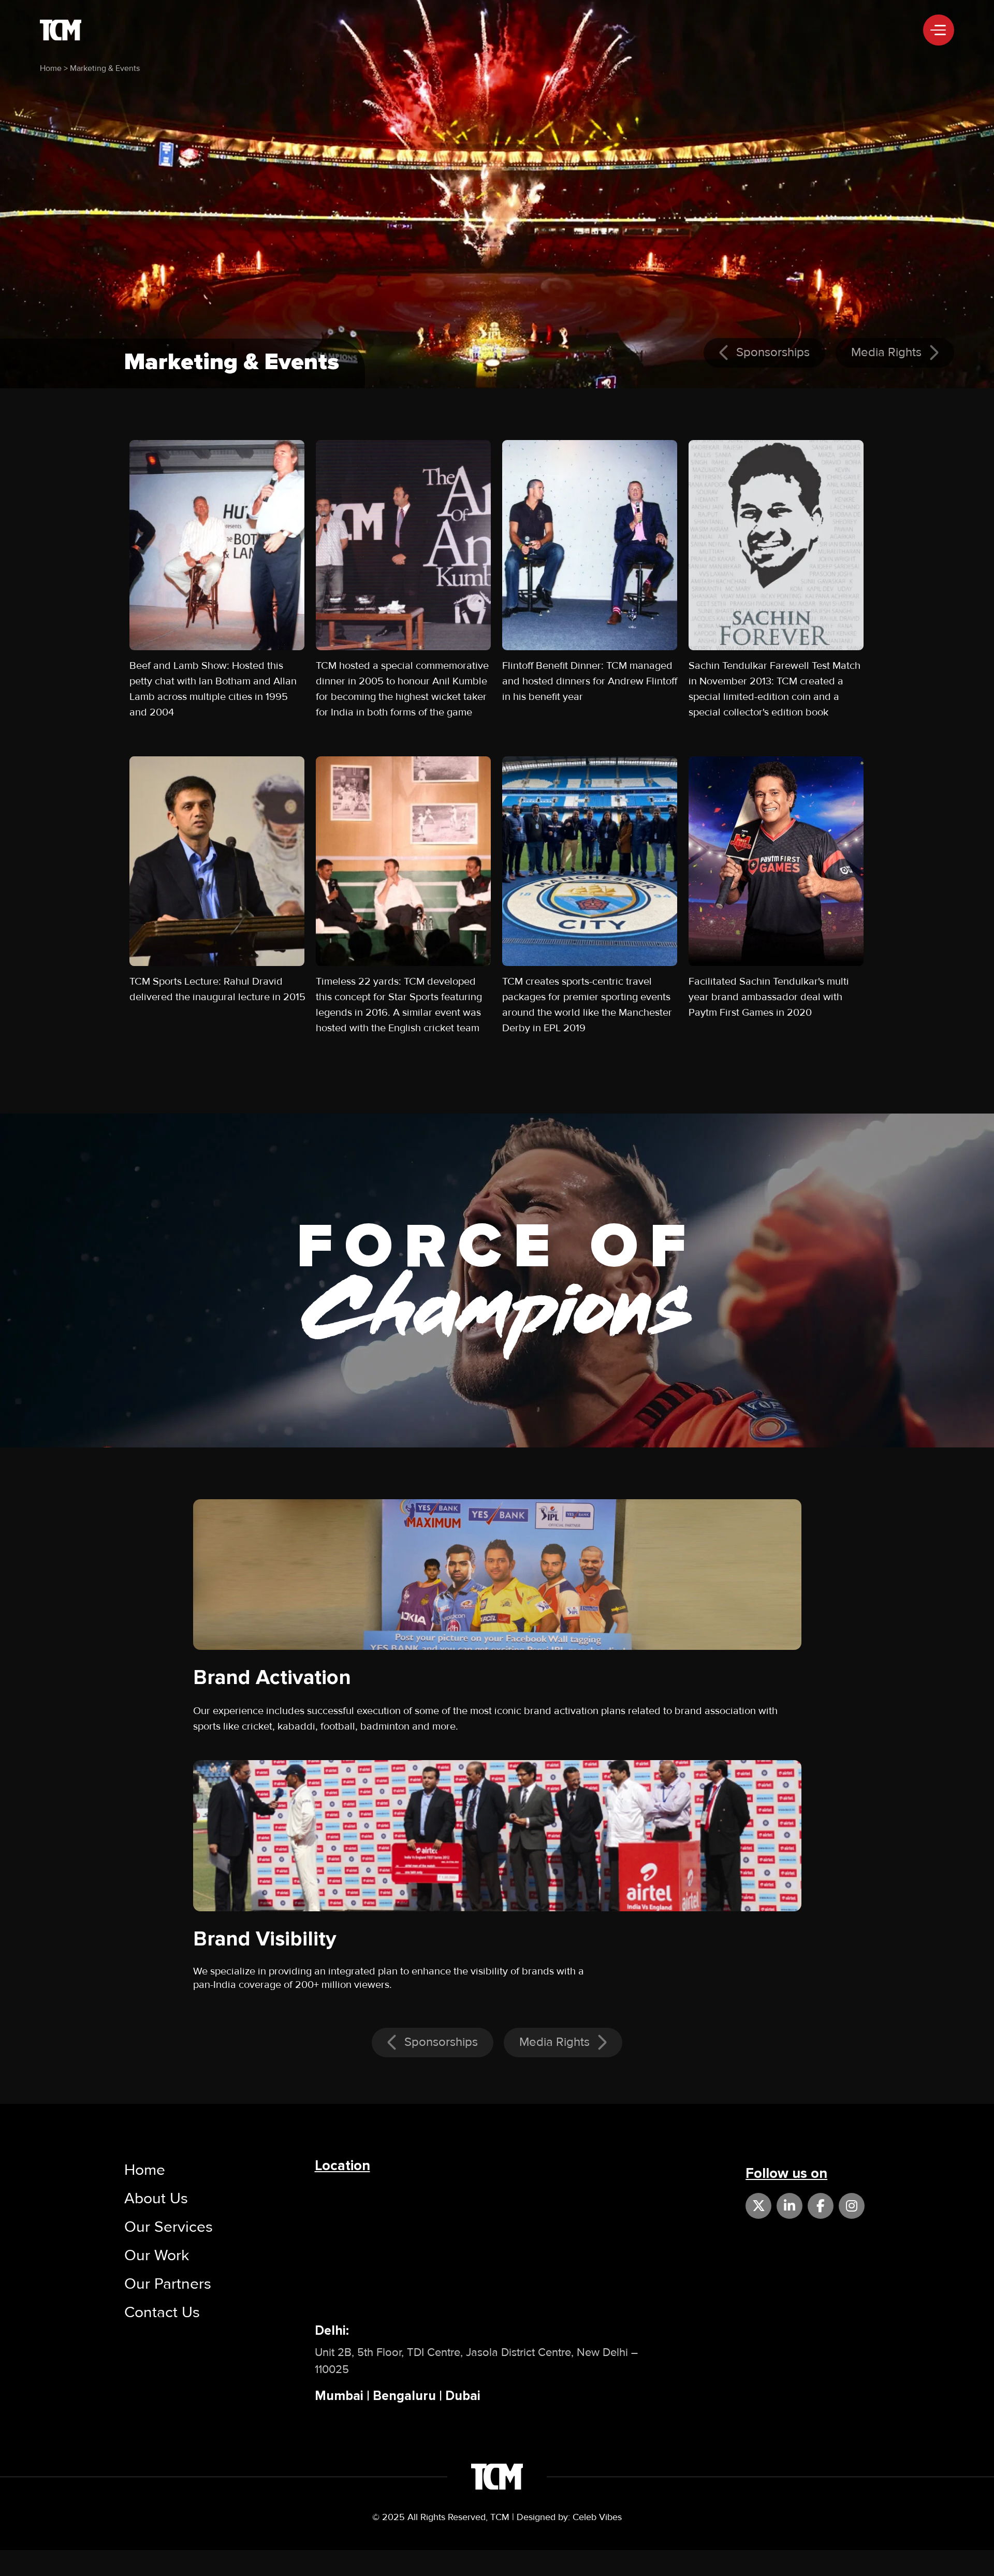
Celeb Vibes (597, 2517)
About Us (156, 2198)
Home (51, 68)
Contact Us (162, 2312)
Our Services (169, 2227)
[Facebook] (821, 2206)
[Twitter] (758, 2206)
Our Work (157, 2255)
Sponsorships (771, 352)
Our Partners (168, 2284)
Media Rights (888, 352)
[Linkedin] (790, 2206)
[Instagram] (852, 2206)
